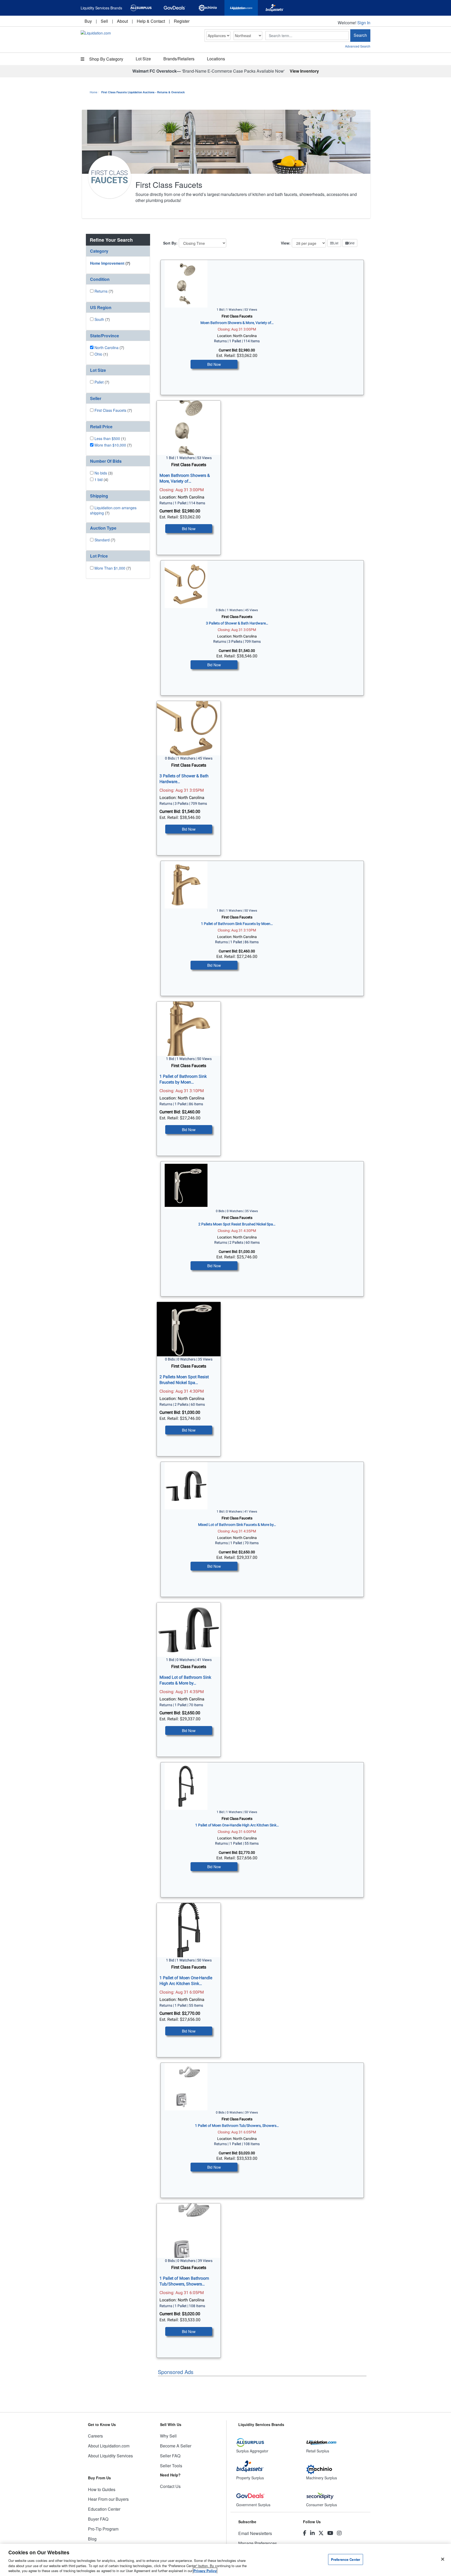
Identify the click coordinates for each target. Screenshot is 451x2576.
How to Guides (102, 2489)
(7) (110, 263)
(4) (101, 479)
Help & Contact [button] (151, 21)
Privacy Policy (205, 2571)
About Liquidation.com (109, 2446)
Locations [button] (216, 59)
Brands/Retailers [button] (179, 59)
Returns (101, 291)
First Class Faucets (110, 410)
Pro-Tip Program (103, 2529)
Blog (92, 2539)
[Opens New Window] (141, 8)
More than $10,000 (110, 445)
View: (286, 243)
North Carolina (106, 348)
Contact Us (170, 2486)
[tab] (118, 251)
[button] (118, 251)
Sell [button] (104, 21)
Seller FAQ (170, 2456)
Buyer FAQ (98, 2519)
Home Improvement (107, 263)
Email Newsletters (255, 2533)
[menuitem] (88, 21)
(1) (101, 354)
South (99, 319)
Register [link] (182, 21)
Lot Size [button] (143, 59)
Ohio (98, 354)
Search (360, 35)
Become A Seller (176, 2446)
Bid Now (214, 364)
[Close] (443, 2559)
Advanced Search (358, 46)
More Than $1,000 (110, 568)
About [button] (122, 21)
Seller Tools (171, 2466)
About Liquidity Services (110, 2456)
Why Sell (168, 2436)
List (336, 243)
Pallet (99, 382)
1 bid (99, 479)
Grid (351, 243)
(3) (104, 473)
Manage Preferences (258, 2543)
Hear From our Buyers (108, 2499)
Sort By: (170, 243)
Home (94, 92)
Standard (102, 540)
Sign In (364, 23)
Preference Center (346, 2559)
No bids (101, 473)
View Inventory (304, 71)
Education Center (104, 2509)
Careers (95, 2436)
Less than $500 (107, 438)
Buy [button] (88, 21)
